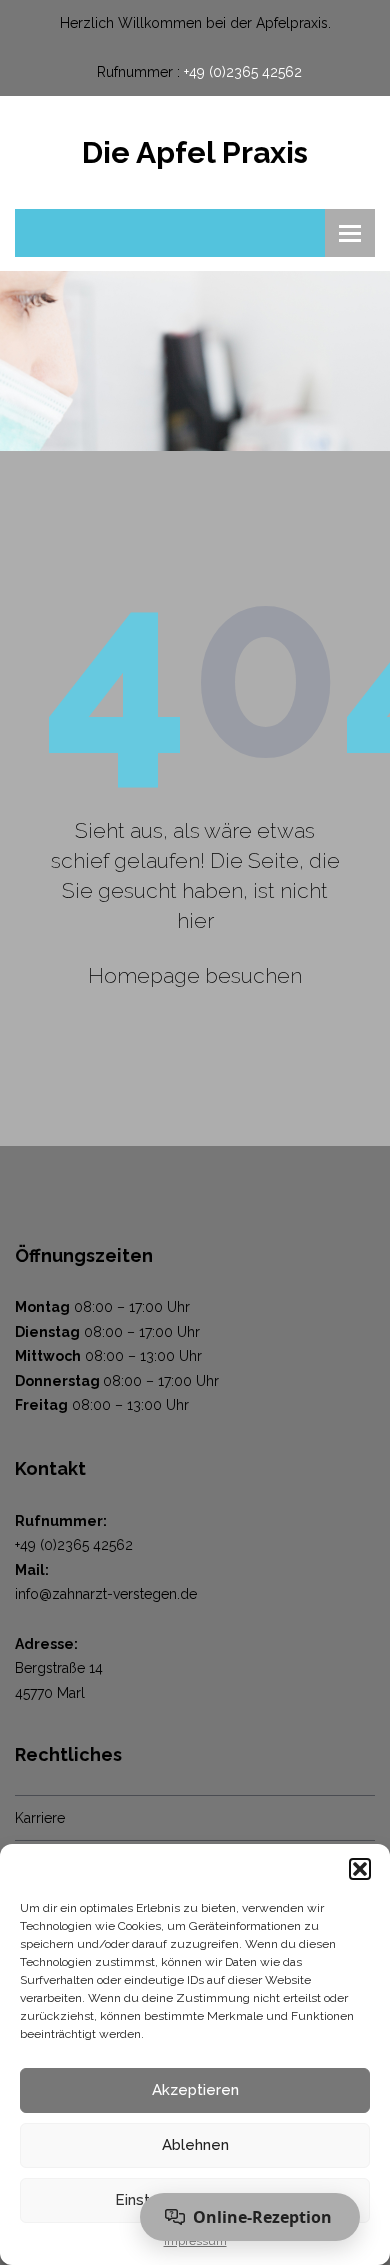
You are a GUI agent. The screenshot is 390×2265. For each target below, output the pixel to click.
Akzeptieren (195, 2090)
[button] (360, 1869)
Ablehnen (195, 2145)
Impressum (195, 2241)
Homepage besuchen (195, 975)
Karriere (40, 1818)
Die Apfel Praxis (195, 152)
